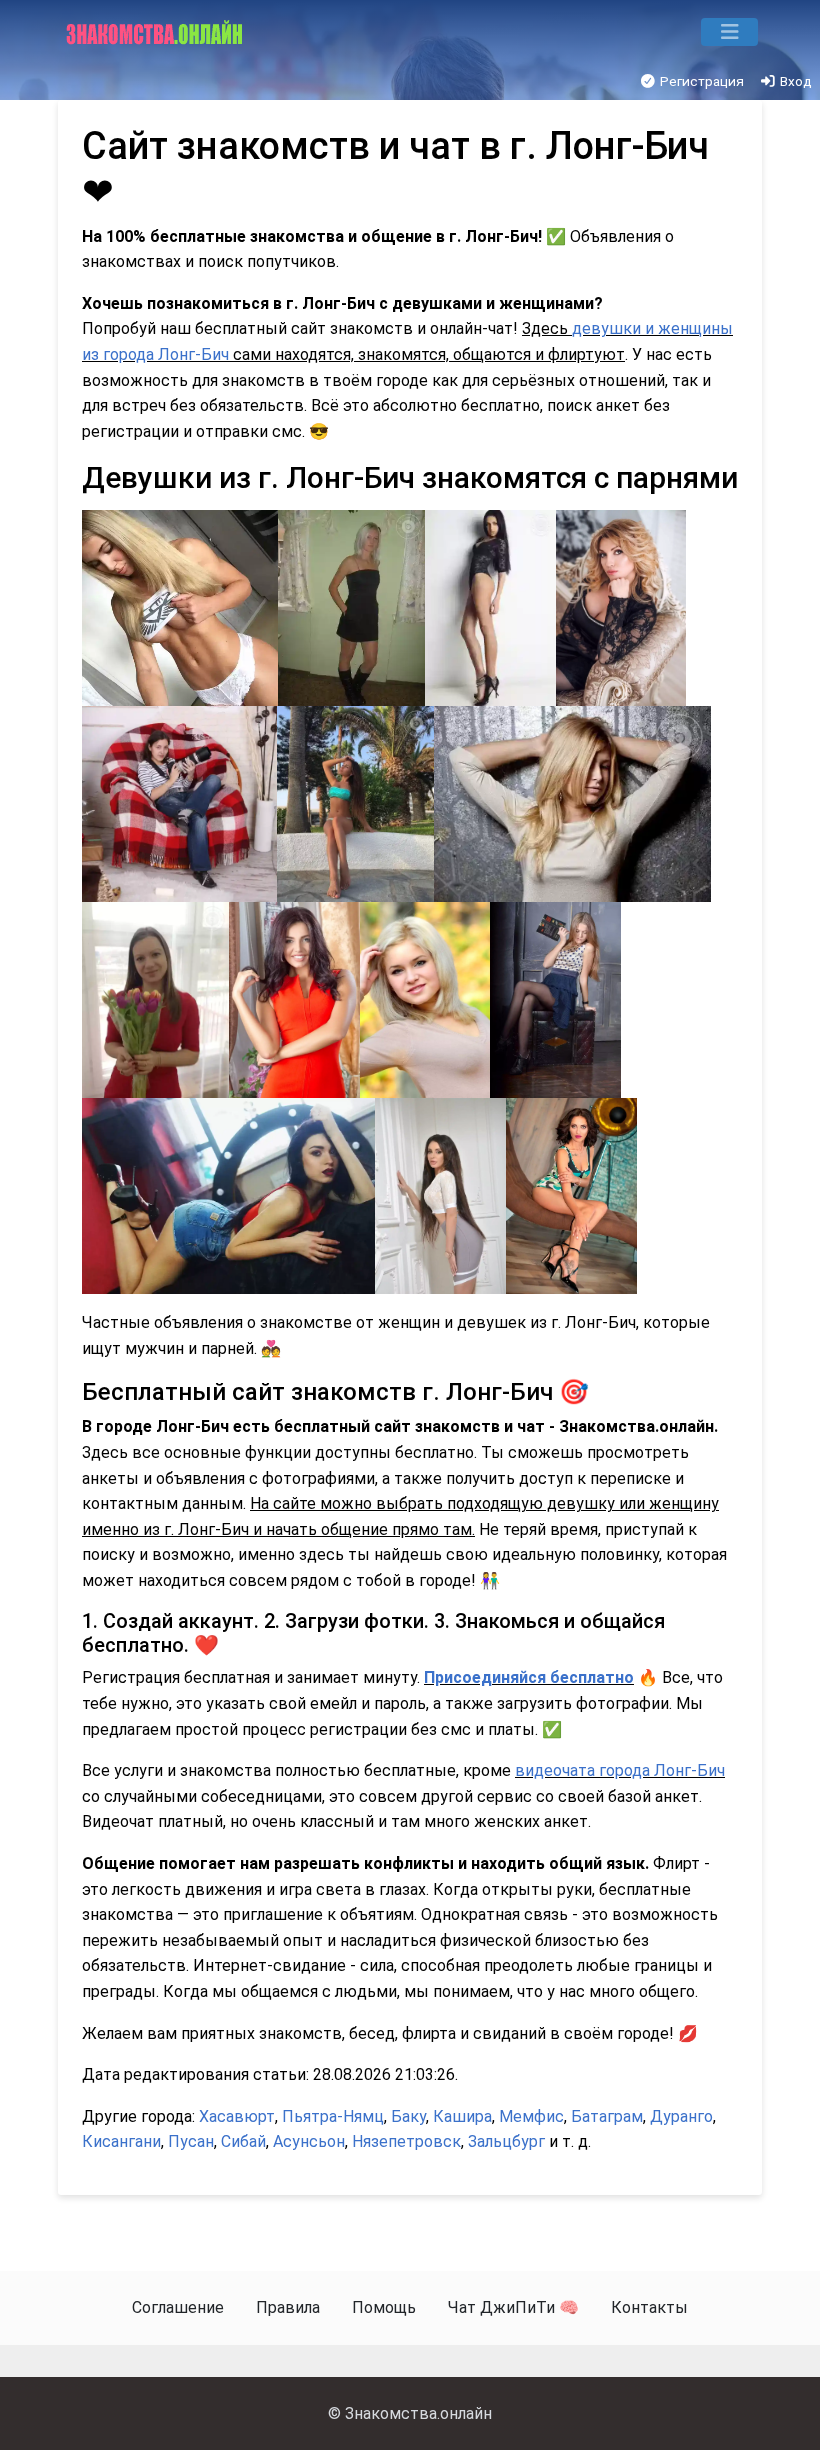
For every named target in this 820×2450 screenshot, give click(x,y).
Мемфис (531, 2116)
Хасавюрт (237, 2116)
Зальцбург (506, 2141)
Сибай (243, 2141)
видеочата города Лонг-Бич (620, 1770)
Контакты (649, 2307)
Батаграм (607, 2116)
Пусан (191, 2141)
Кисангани (121, 2141)
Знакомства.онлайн (418, 2413)
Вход (794, 81)
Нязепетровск (406, 2141)
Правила (288, 2307)
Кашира (462, 2116)
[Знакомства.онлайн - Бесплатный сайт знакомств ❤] (156, 32)
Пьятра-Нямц (333, 2116)
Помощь (384, 2307)
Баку (408, 2116)
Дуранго (681, 2116)
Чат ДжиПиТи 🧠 (513, 2307)
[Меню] (729, 32)
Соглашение (178, 2307)
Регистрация (700, 81)
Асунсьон (309, 2141)
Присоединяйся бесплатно (529, 1677)
